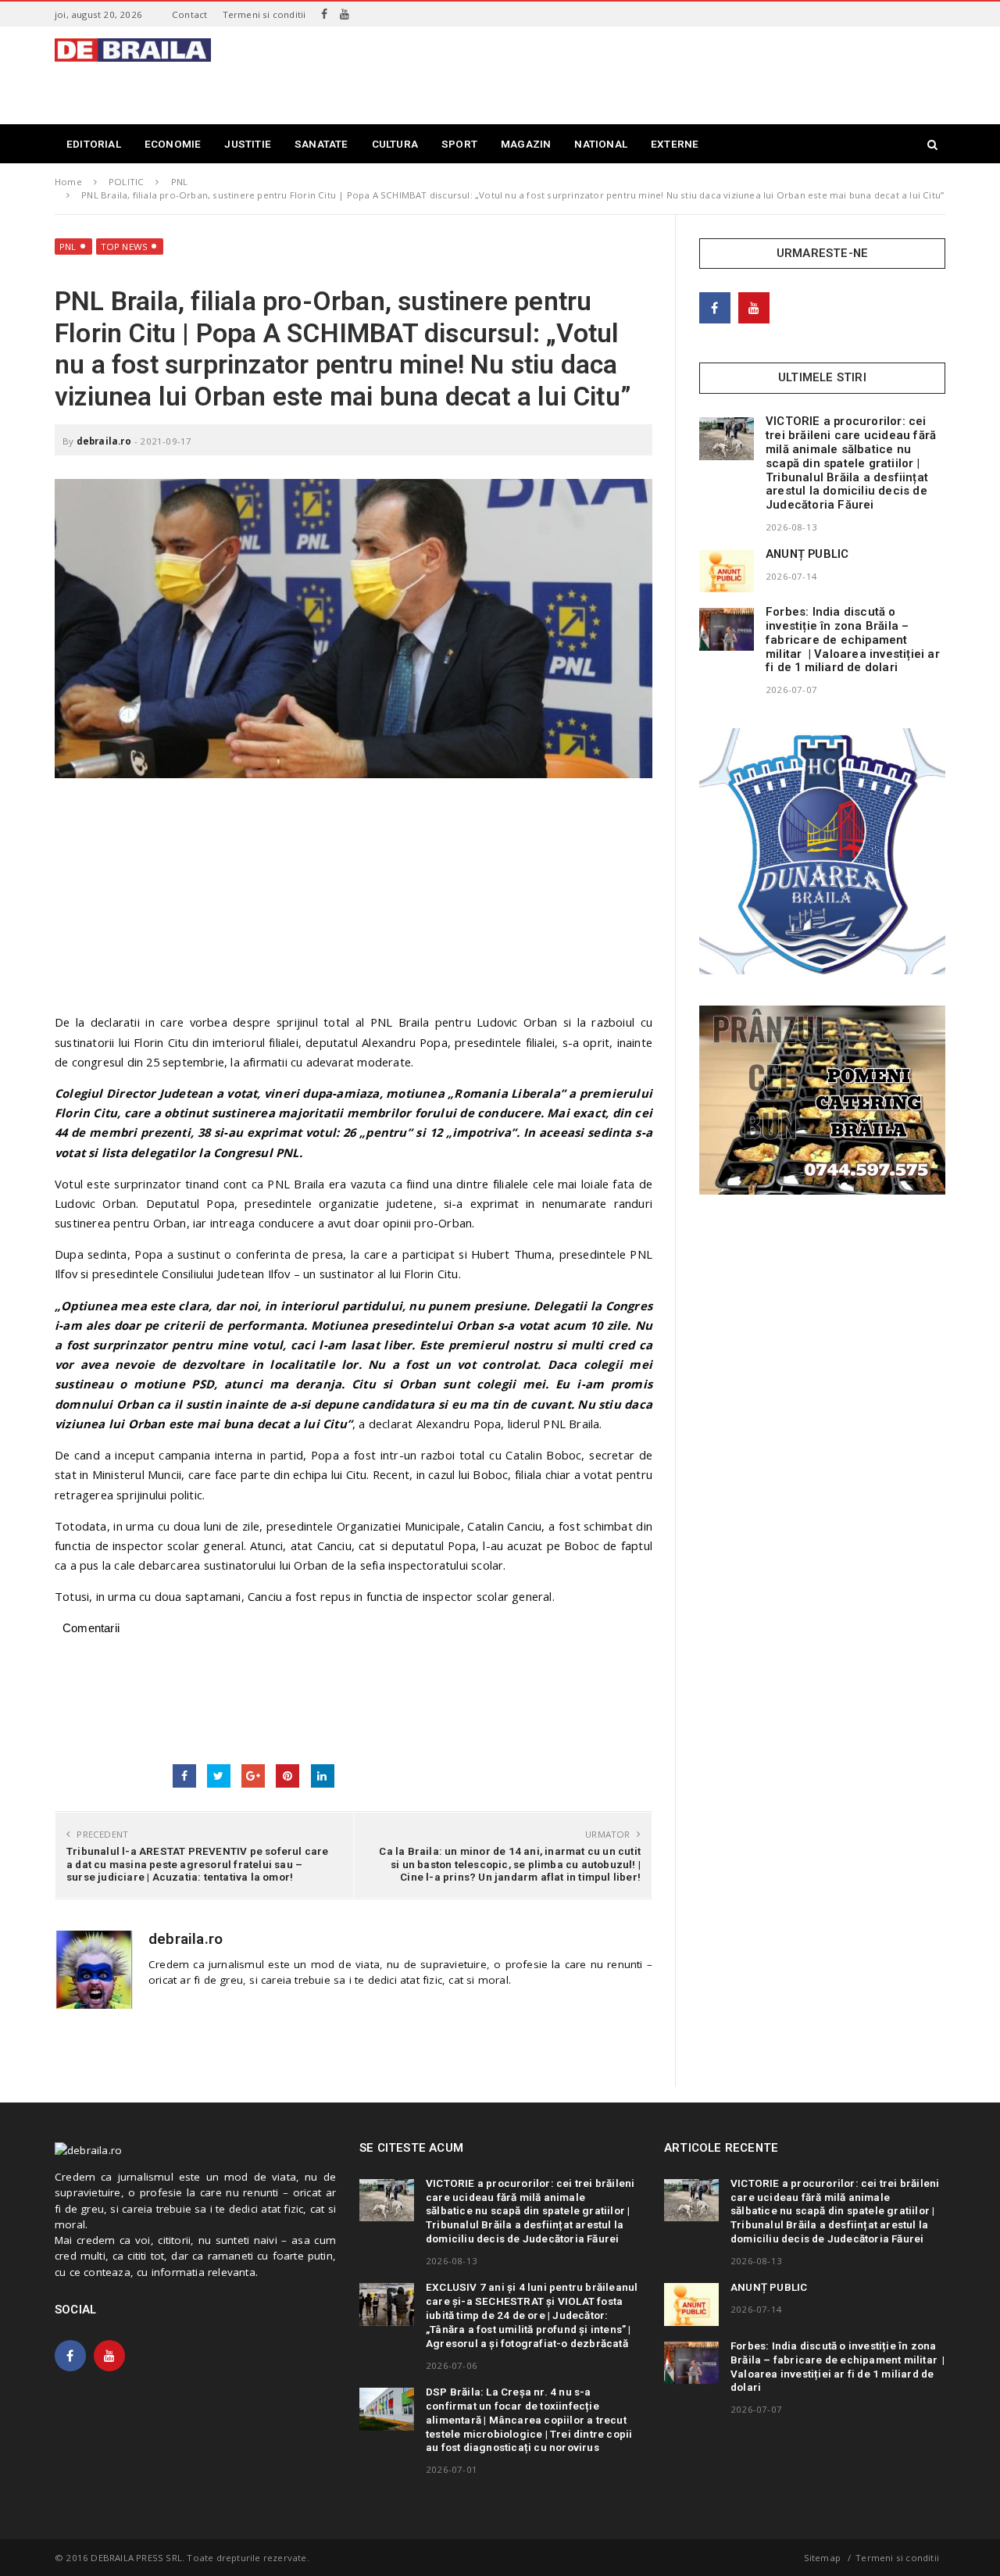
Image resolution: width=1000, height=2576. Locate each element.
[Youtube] (345, 14)
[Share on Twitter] (219, 1776)
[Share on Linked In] (323, 1776)
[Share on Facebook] (184, 1776)
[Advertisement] (661, 73)
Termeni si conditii (264, 14)
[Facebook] (324, 14)
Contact (189, 14)
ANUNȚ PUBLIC (807, 554)
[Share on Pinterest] (287, 1776)
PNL (68, 247)
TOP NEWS (125, 247)
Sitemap (822, 2558)
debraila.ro (104, 441)
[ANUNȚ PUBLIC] (727, 571)
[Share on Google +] (253, 1776)
